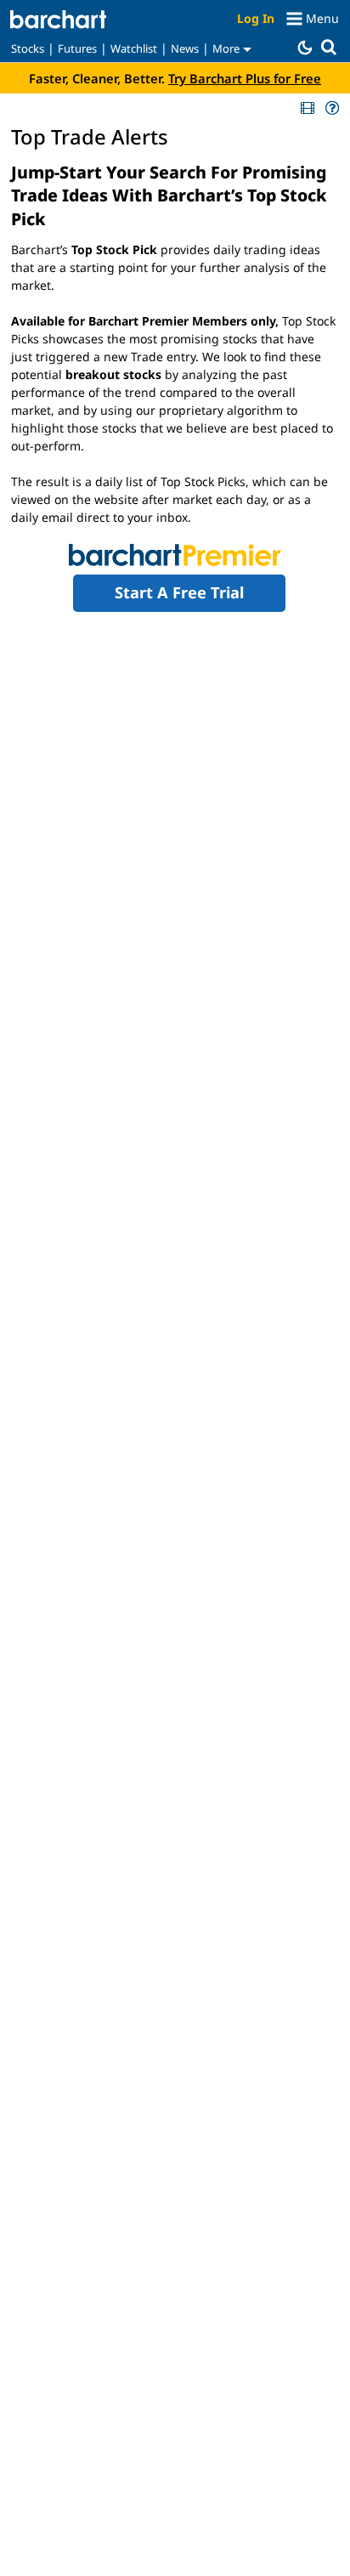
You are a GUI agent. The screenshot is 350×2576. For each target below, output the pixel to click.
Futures (77, 48)
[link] (306, 108)
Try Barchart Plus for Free (245, 78)
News (185, 48)
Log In (256, 18)
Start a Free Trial (179, 592)
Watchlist (134, 48)
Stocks (28, 48)
